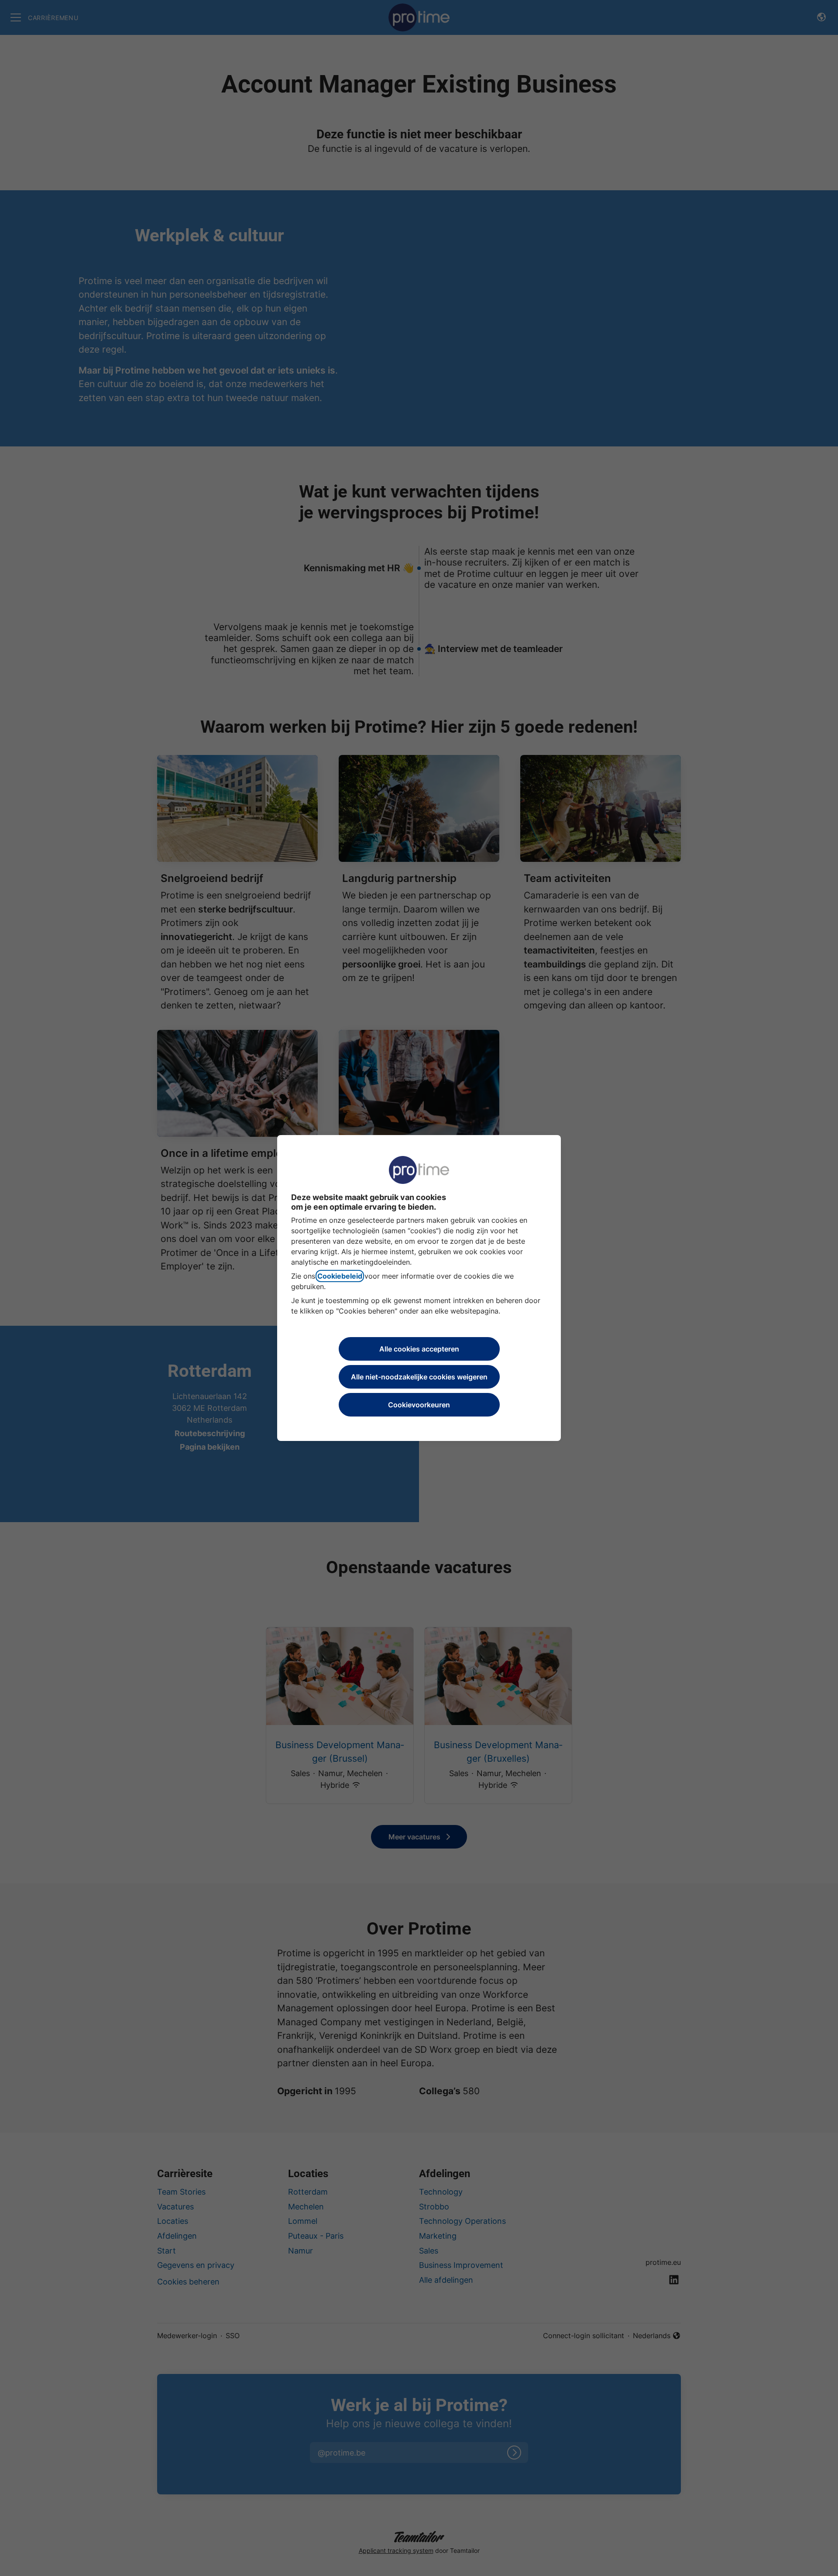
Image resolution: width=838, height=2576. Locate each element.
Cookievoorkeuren (419, 1405)
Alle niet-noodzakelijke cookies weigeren (419, 1377)
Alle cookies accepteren (419, 1349)
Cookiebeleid (340, 1276)
